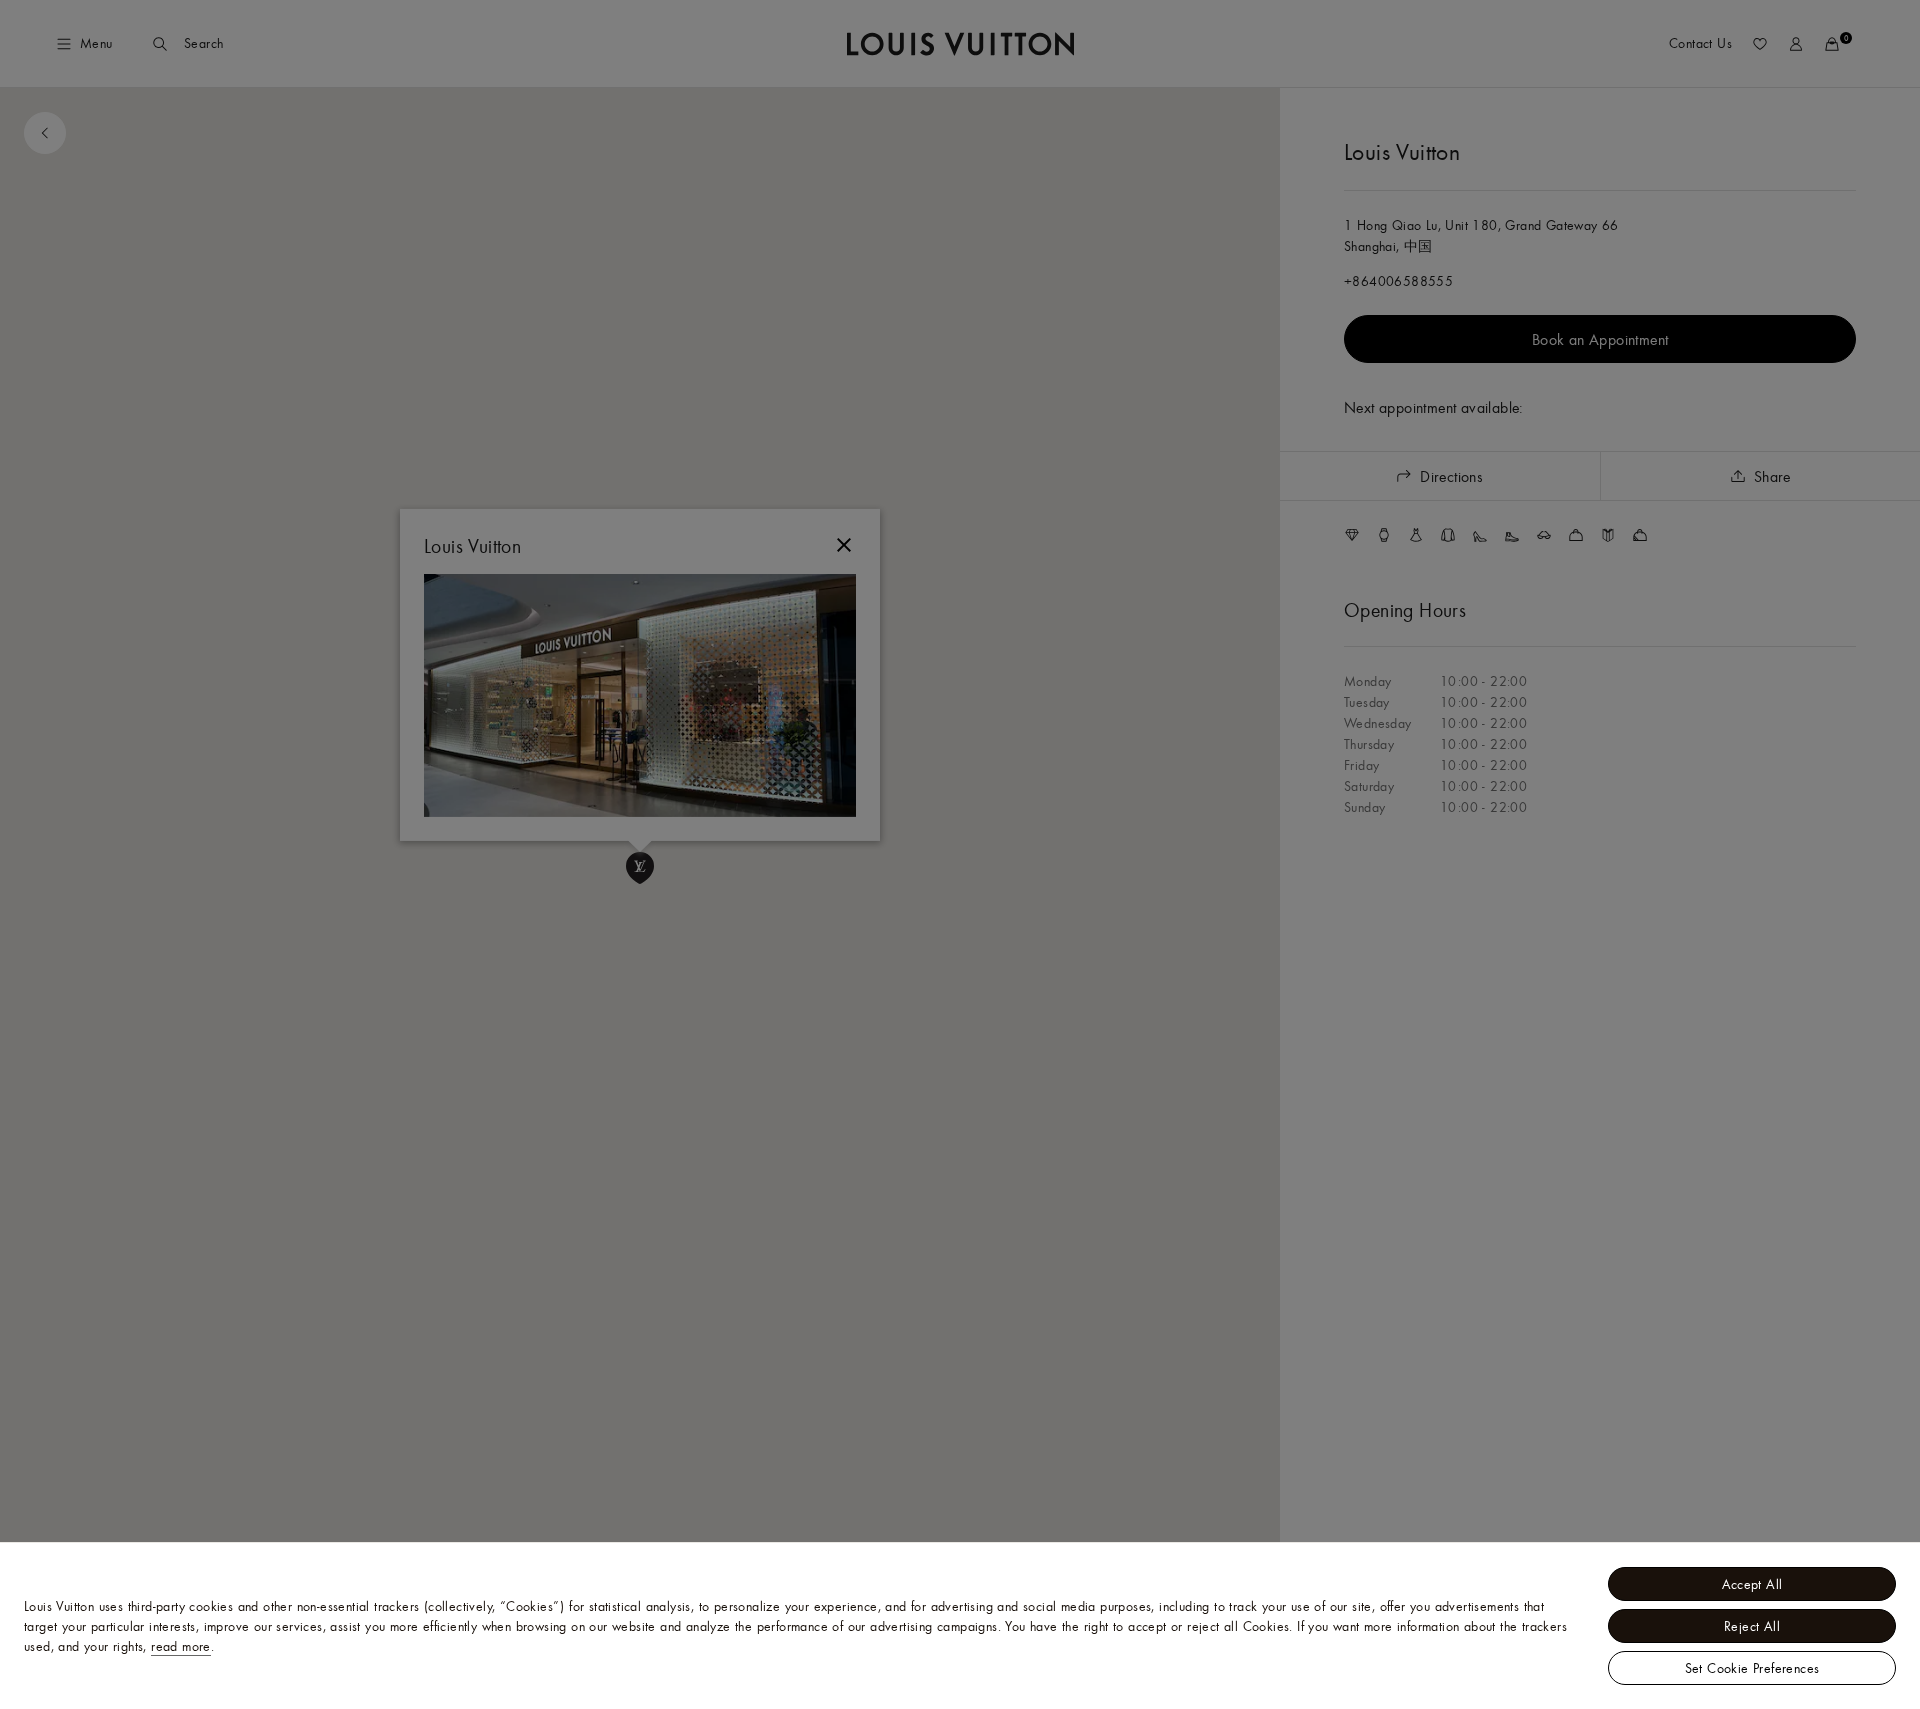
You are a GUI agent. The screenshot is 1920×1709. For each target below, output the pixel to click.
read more (181, 1646)
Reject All (1752, 1626)
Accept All (1752, 1584)
